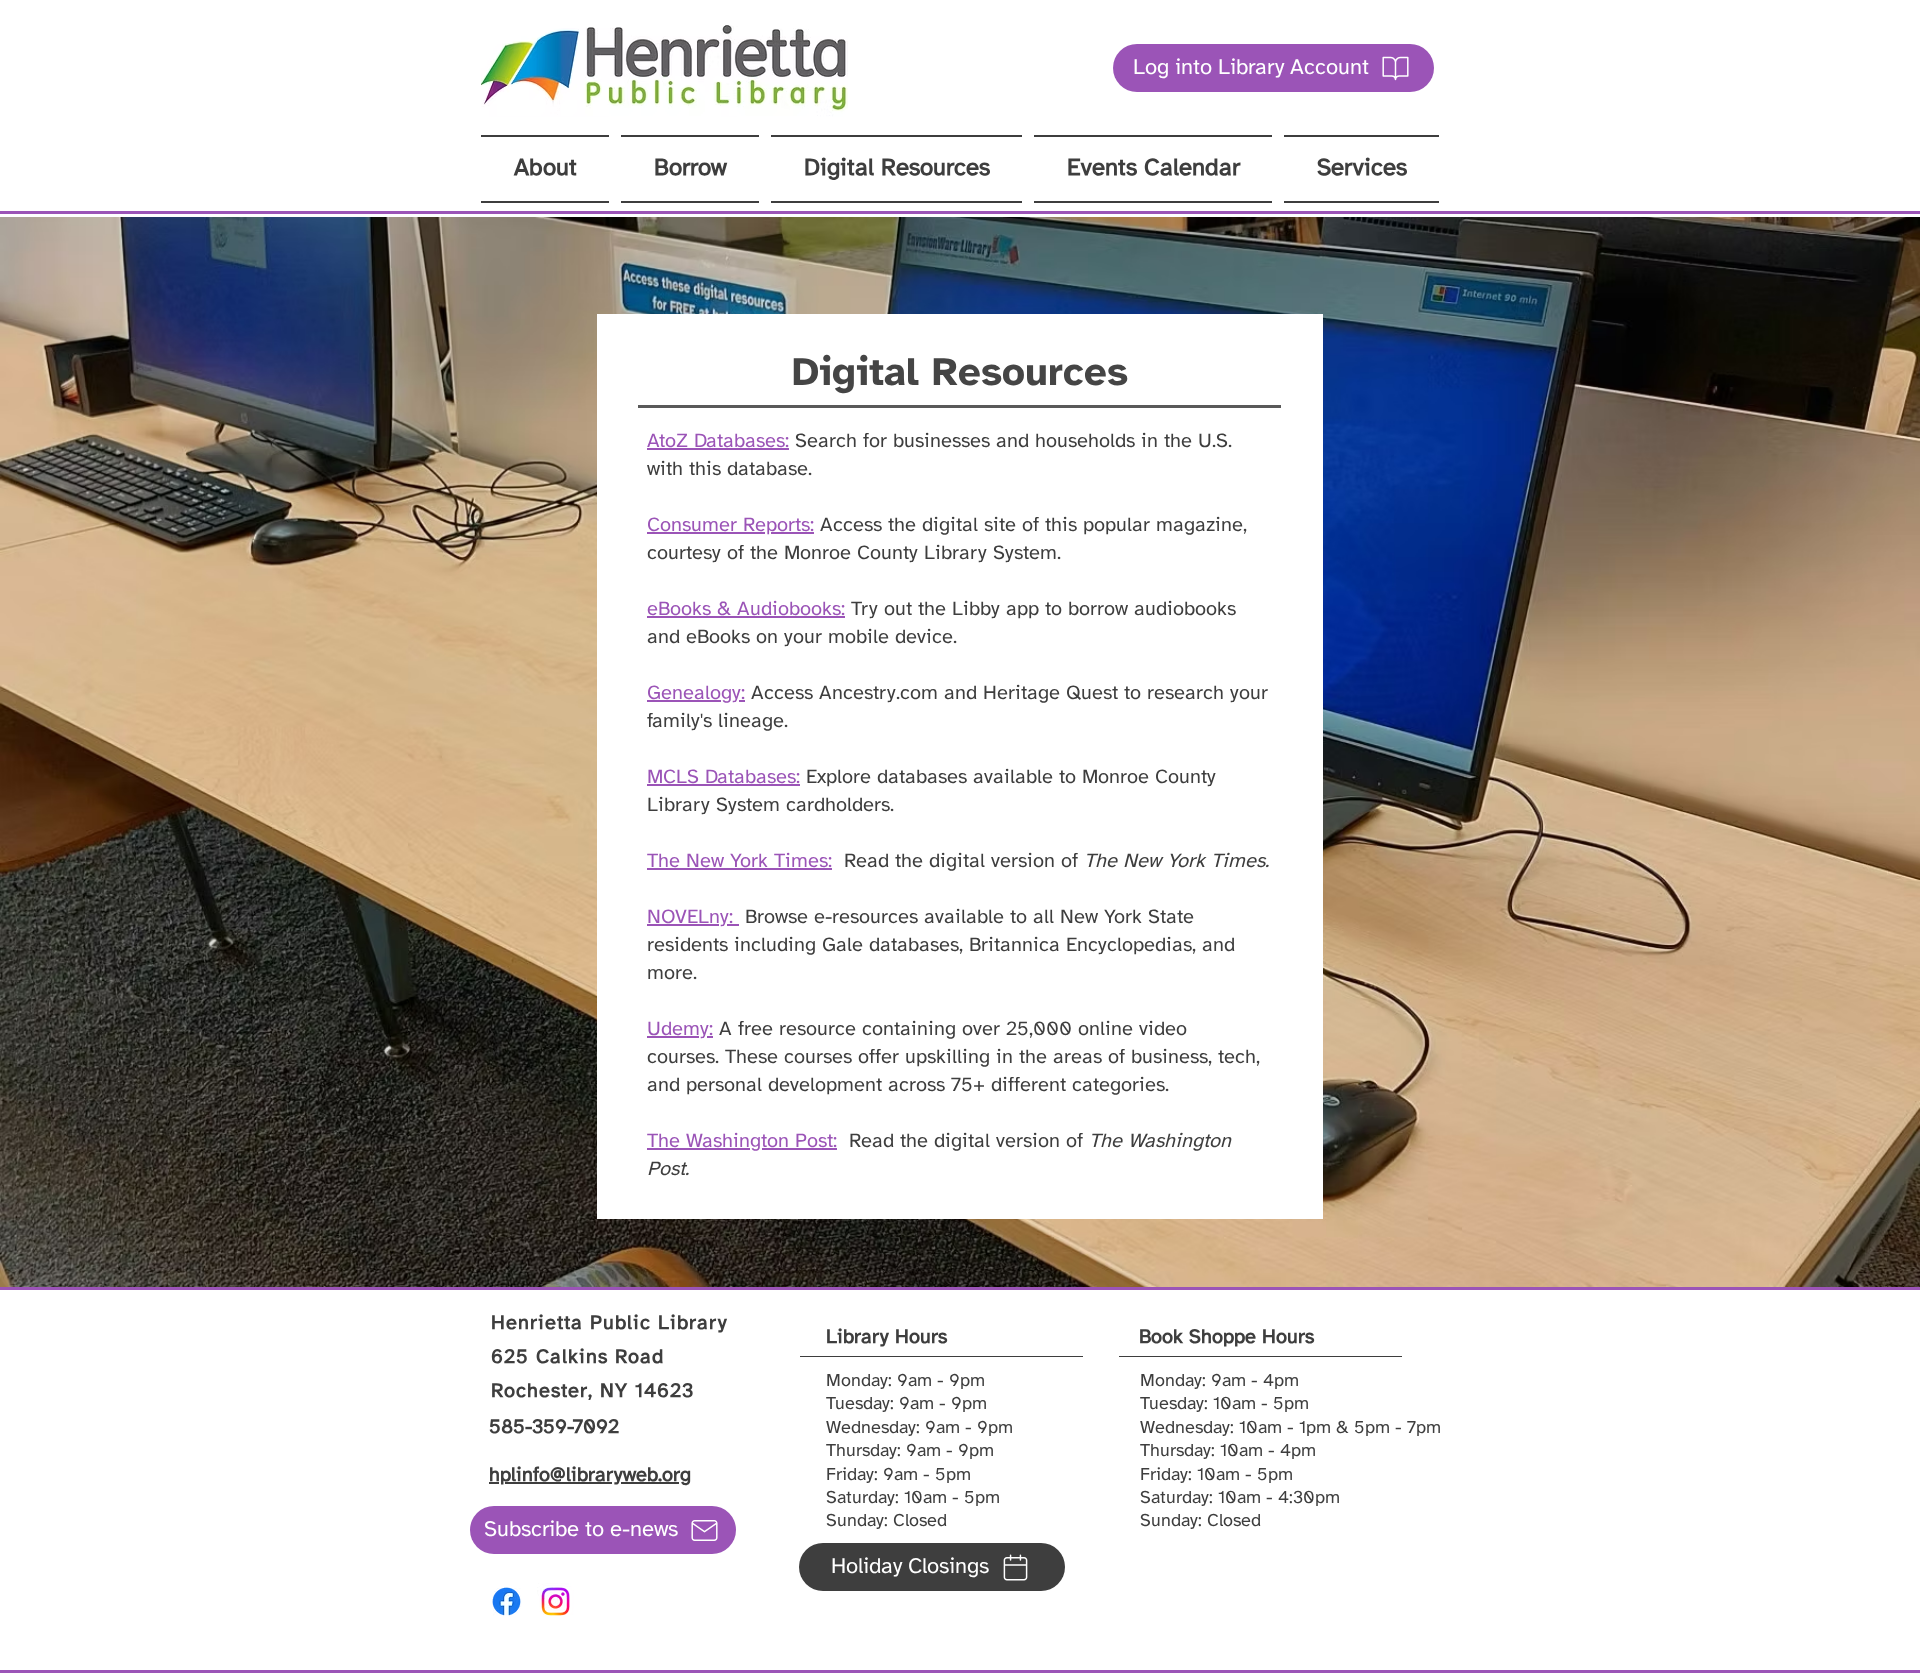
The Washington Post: (742, 1141)
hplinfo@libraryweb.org (590, 1475)
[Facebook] (506, 1601)
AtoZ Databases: (718, 441)
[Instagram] (555, 1601)
